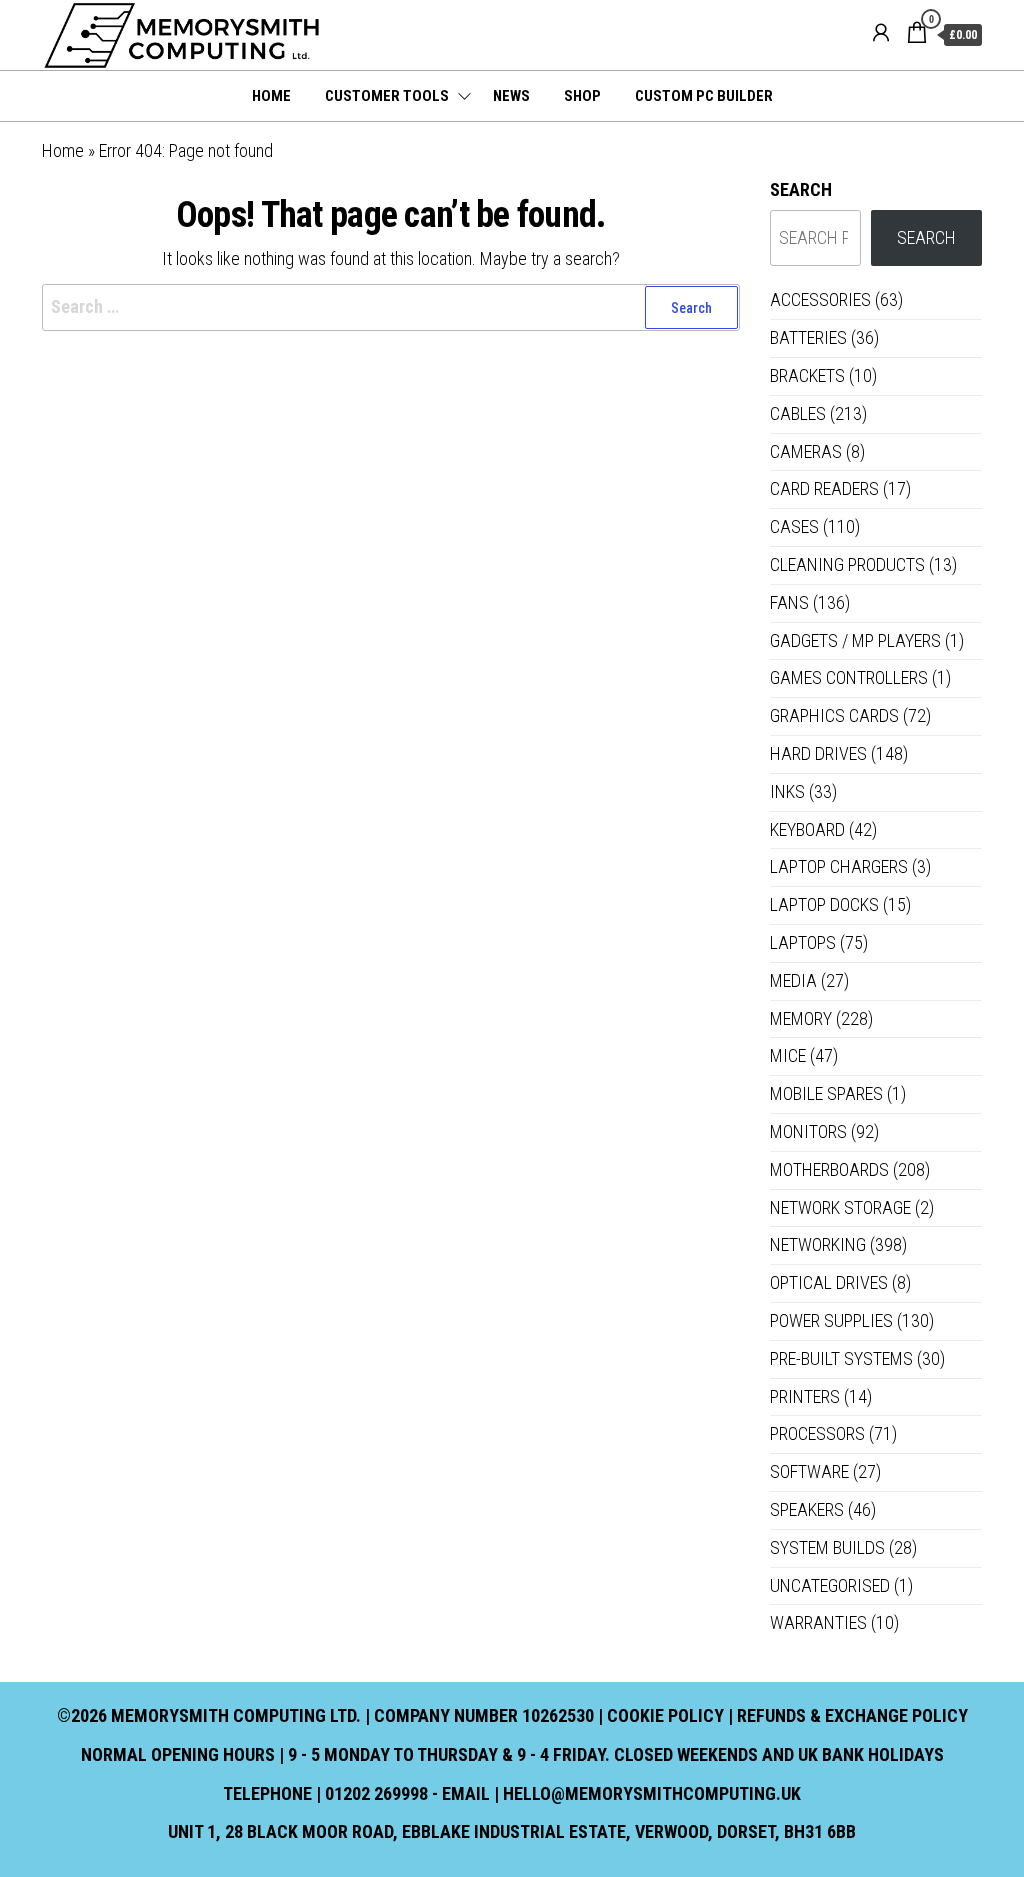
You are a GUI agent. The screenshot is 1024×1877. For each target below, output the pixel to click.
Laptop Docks (824, 904)
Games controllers (849, 677)
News (511, 96)
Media (793, 980)
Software (809, 1471)
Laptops (803, 942)
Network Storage (840, 1207)
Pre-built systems (841, 1358)
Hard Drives (818, 753)
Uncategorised (830, 1585)
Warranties (818, 1622)
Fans (789, 602)
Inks (787, 791)
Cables (798, 413)
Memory (801, 1018)
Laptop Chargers (839, 866)
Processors (817, 1433)
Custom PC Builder (704, 96)
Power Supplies (831, 1320)
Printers (805, 1396)
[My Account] (881, 33)
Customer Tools (387, 96)
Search (801, 189)
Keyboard (807, 829)
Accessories (820, 299)
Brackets (807, 375)
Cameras (806, 451)
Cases (794, 526)
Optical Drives (829, 1282)
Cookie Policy (665, 1715)
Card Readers (824, 488)
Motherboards (829, 1169)
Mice (788, 1055)
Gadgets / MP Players (855, 640)
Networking (818, 1244)
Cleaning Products (847, 564)
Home (271, 96)
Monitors (808, 1131)
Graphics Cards (834, 715)
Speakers (807, 1509)
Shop (582, 96)
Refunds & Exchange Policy (852, 1715)
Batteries (808, 337)
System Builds (827, 1547)
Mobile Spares (826, 1093)
